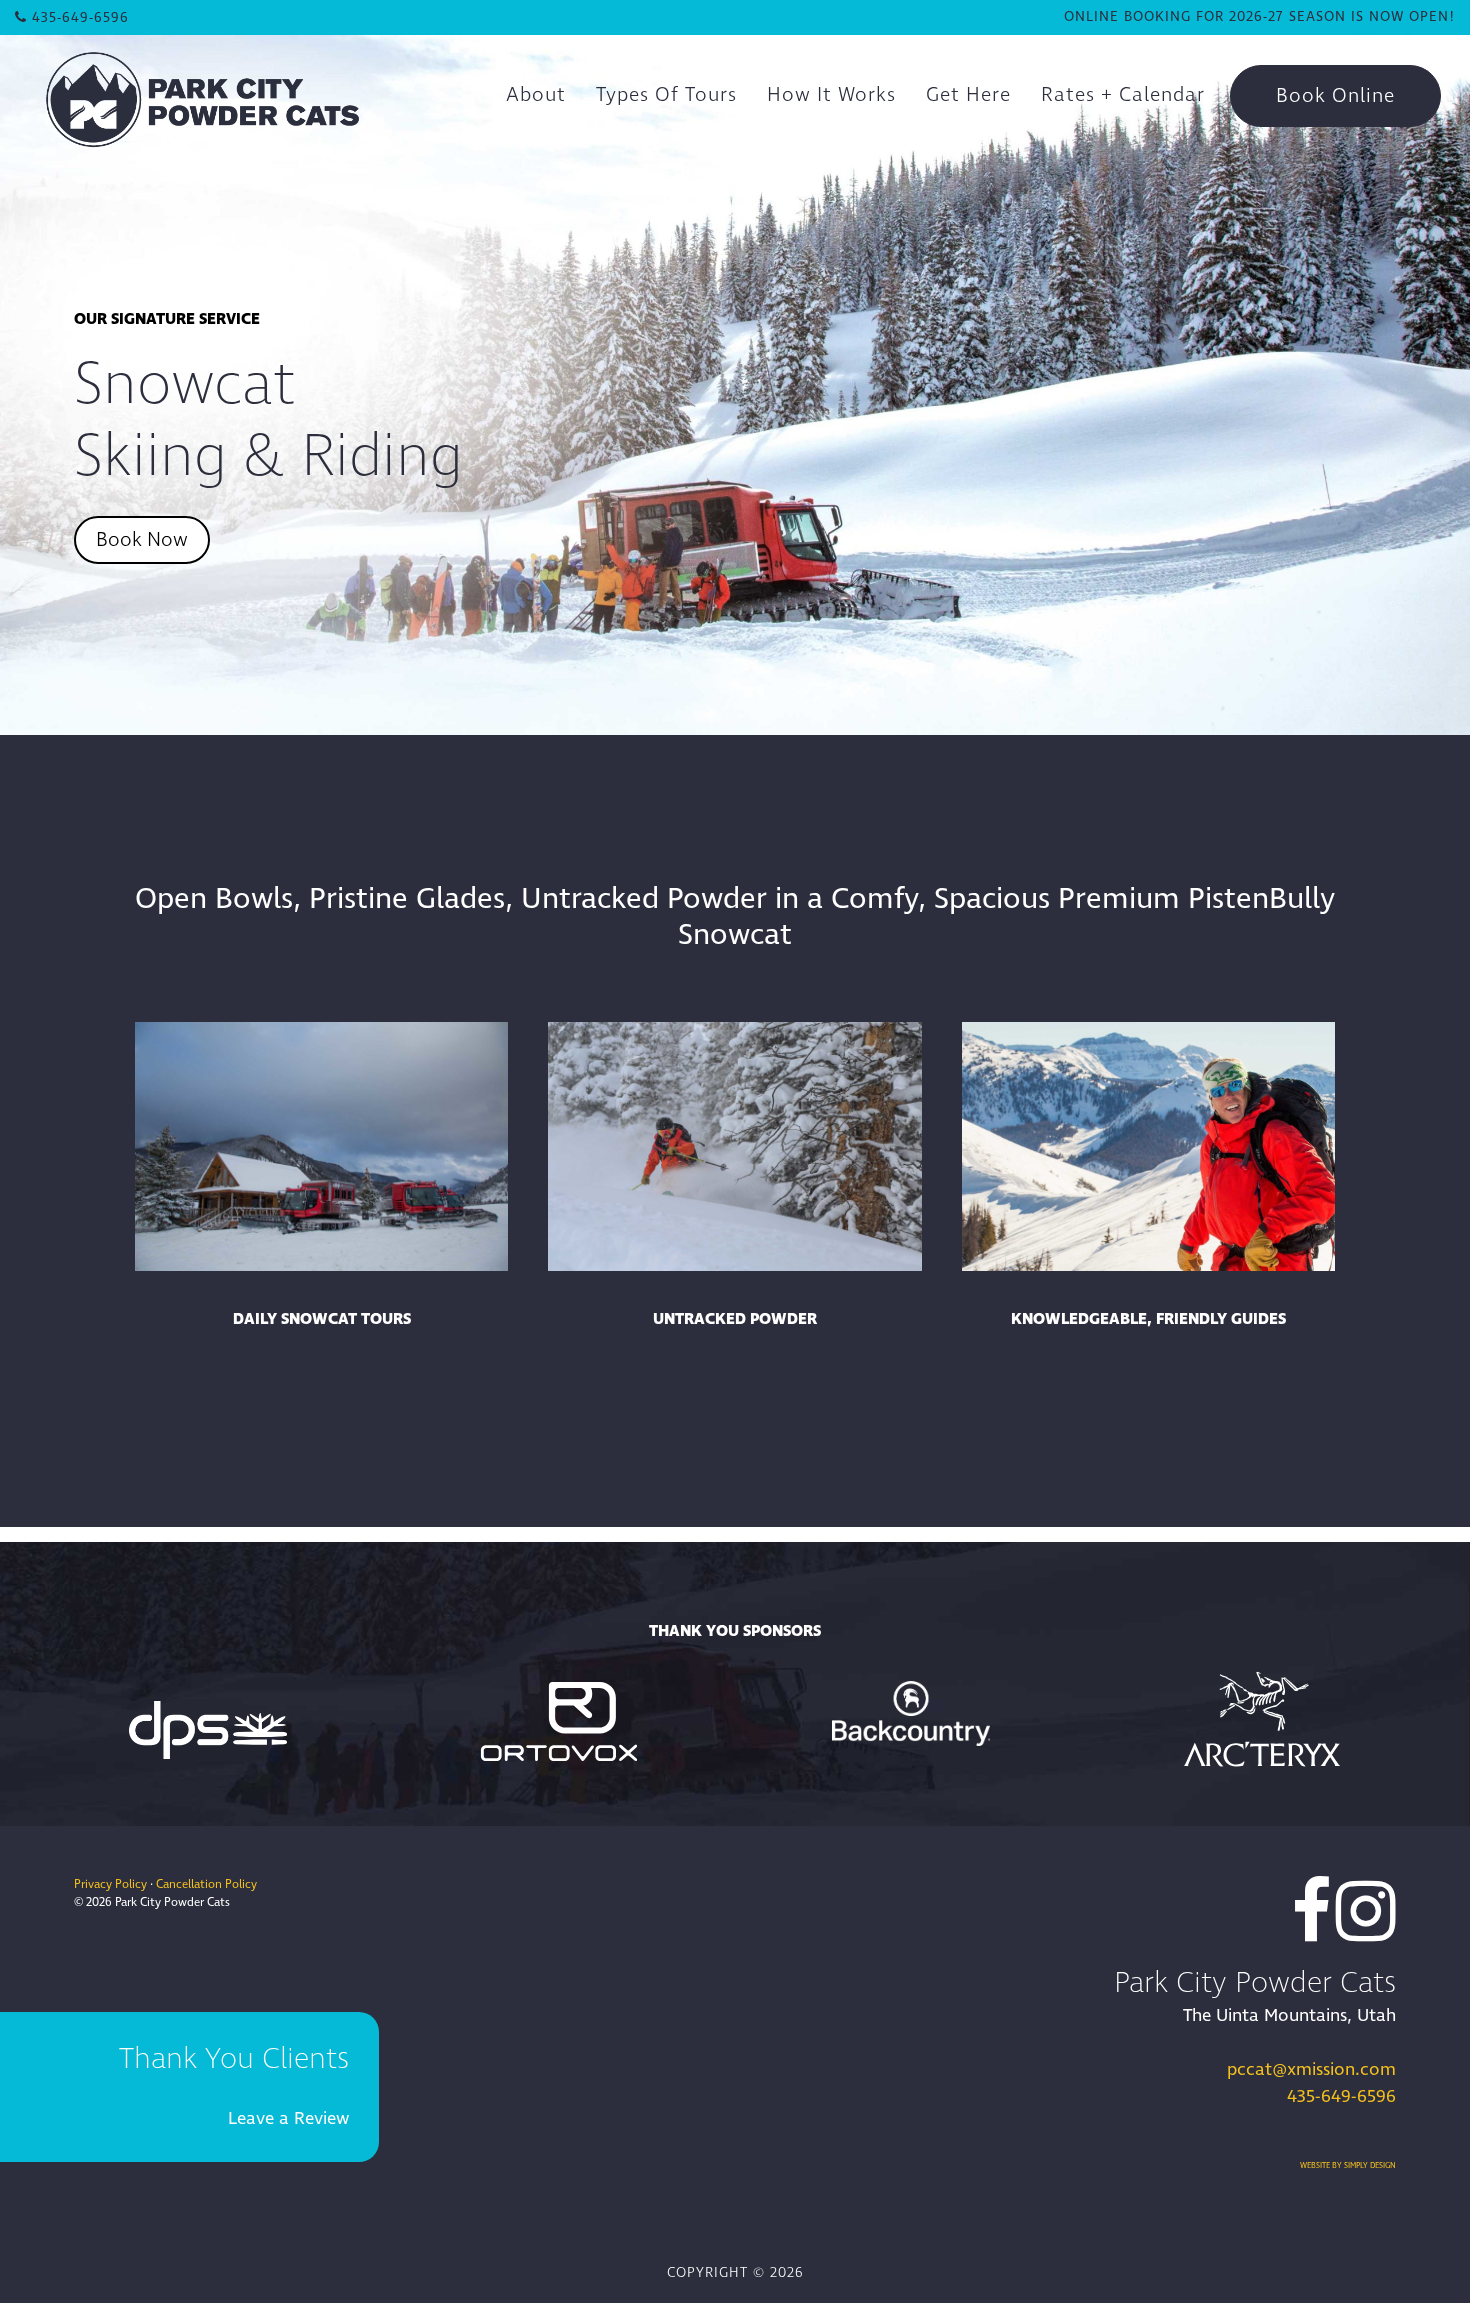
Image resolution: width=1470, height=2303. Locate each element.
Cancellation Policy (206, 1884)
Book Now (142, 540)
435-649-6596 (1341, 2096)
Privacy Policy (110, 1884)
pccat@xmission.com (1311, 2069)
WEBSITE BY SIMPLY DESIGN (1348, 2165)
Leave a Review (288, 2118)
